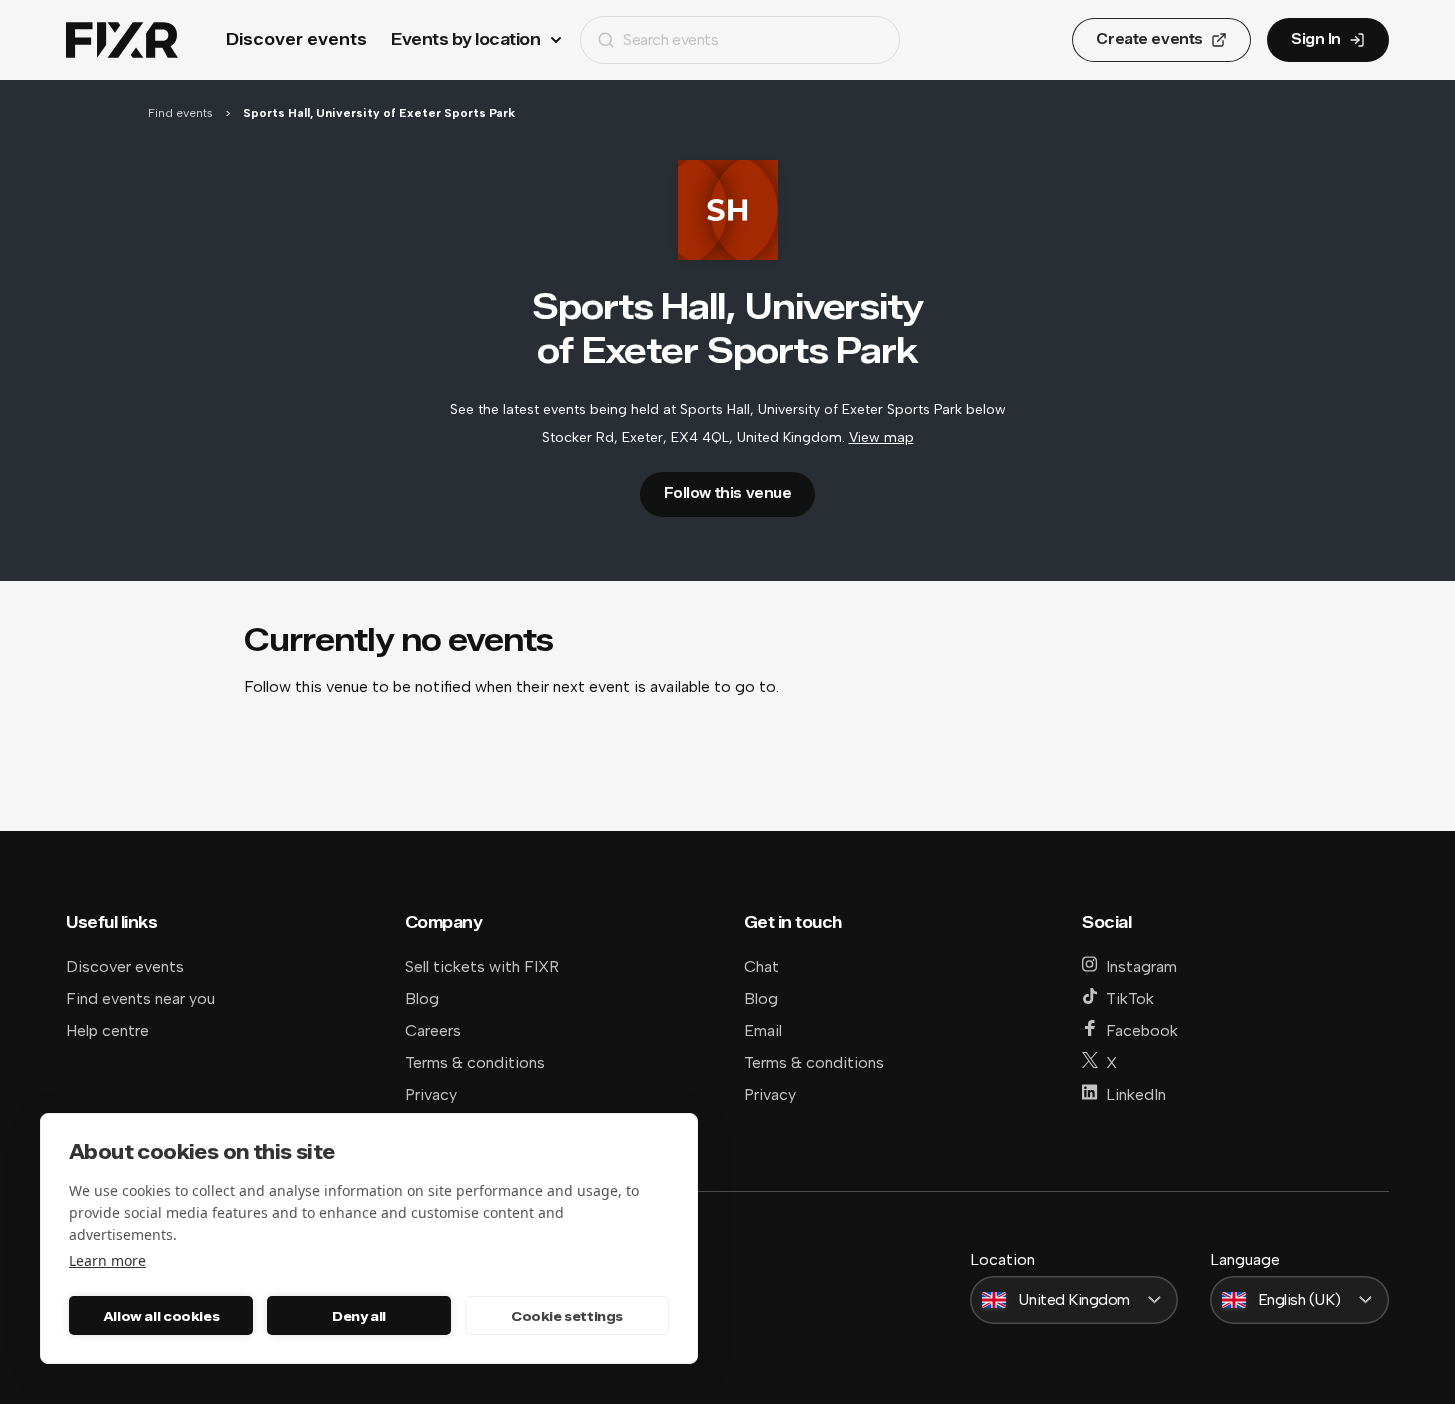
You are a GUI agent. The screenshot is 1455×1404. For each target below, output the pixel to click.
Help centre (107, 1030)
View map (881, 437)
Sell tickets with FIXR (482, 966)
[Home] (122, 40)
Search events (670, 39)
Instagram (1141, 966)
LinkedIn (1136, 1094)
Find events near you (140, 998)
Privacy (431, 1094)
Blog (422, 998)
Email (763, 1030)
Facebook (1142, 1030)
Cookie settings (567, 1316)
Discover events (296, 39)
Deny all (359, 1316)
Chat (761, 966)
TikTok (1130, 998)
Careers (433, 1030)
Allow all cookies (161, 1316)
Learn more (107, 1260)
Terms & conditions (475, 1062)
